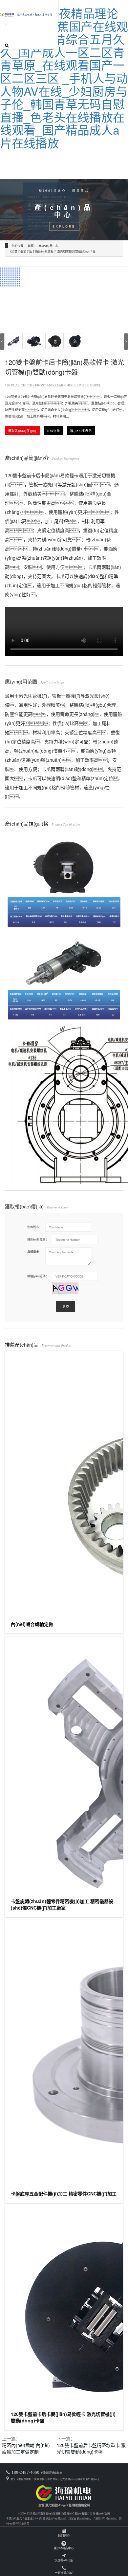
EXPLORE (64, 226)
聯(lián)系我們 (81, 431)
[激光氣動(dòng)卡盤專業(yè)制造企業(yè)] (27, 13)
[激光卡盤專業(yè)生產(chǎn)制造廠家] (64, 2492)
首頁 (31, 246)
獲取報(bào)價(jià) (22, 431)
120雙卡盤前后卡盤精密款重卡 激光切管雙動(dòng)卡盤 (91, 2448)
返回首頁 (64, 2535)
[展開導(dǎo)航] (6, 24)
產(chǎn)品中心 (48, 246)
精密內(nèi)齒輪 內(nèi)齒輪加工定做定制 (26, 2448)
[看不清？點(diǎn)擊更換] (65, 1288)
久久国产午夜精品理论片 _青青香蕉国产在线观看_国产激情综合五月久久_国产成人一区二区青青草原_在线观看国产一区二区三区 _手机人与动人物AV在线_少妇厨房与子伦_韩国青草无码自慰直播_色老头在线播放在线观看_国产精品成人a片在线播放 (64, 78)
